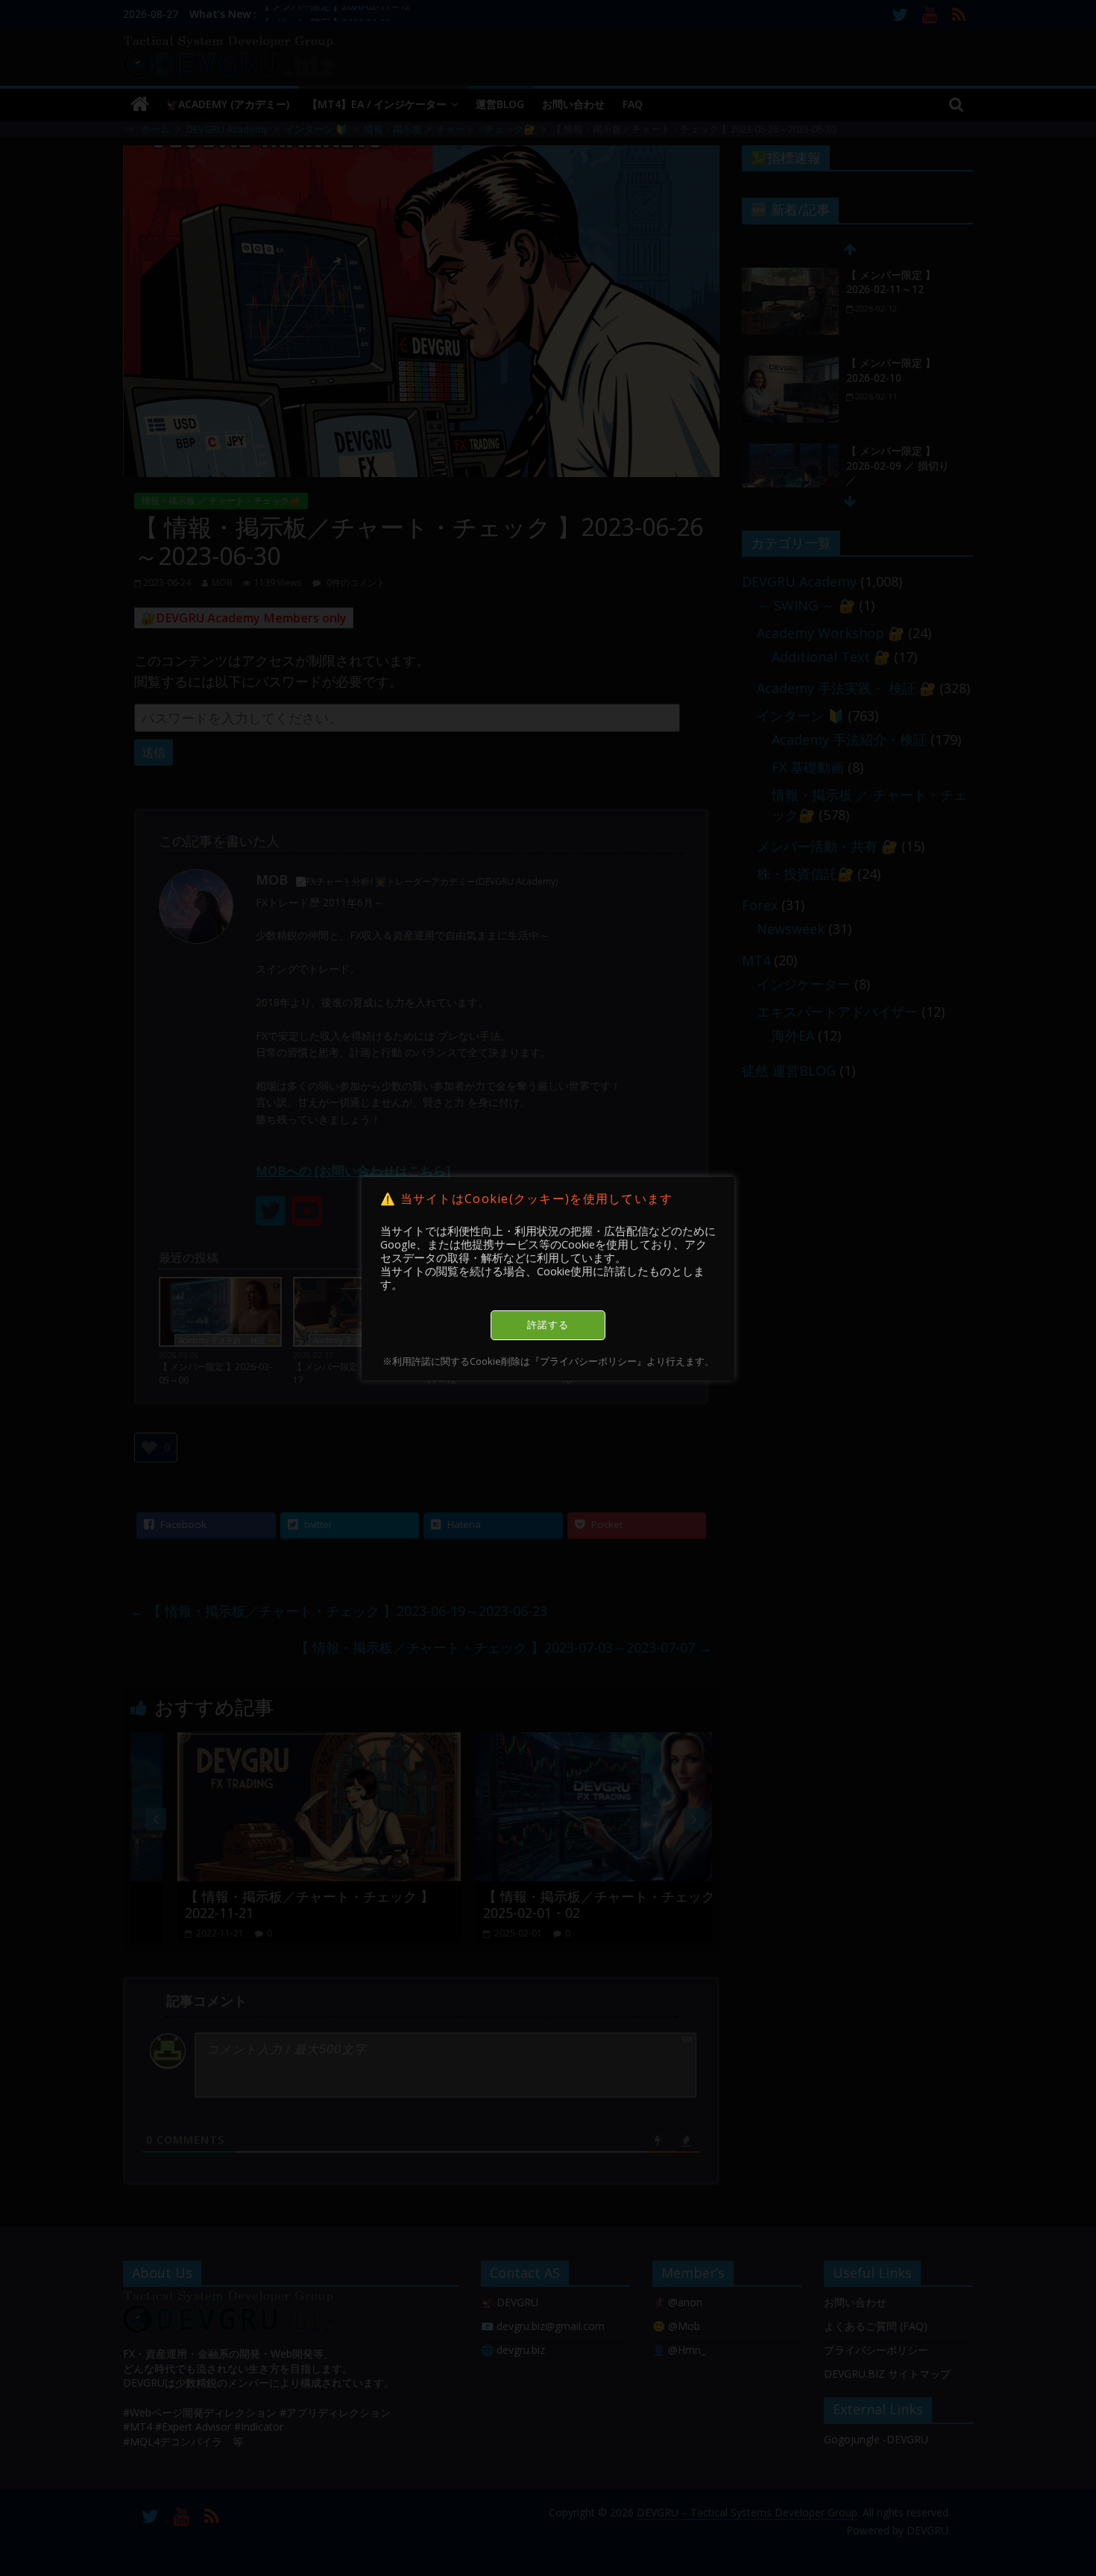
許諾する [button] (548, 1325)
